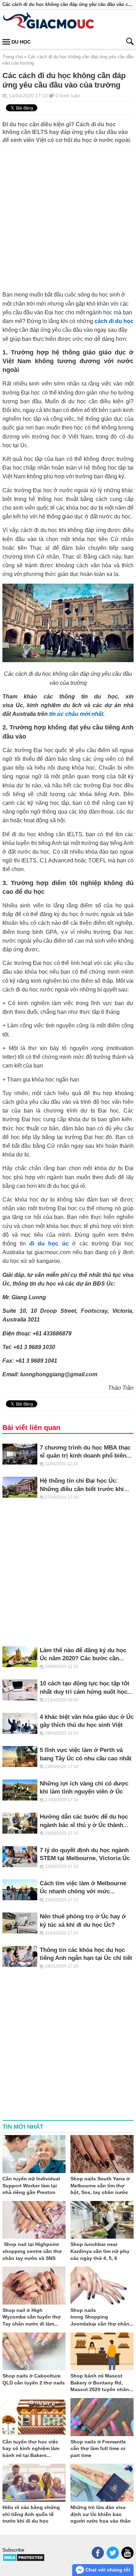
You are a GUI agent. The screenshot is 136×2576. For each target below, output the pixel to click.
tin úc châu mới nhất (76, 714)
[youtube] (127, 2553)
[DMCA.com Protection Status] (24, 2560)
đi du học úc (49, 1243)
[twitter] (113, 2553)
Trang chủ (13, 57)
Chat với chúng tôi (107, 2570)
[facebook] (98, 2553)
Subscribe (13, 2550)
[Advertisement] (68, 215)
